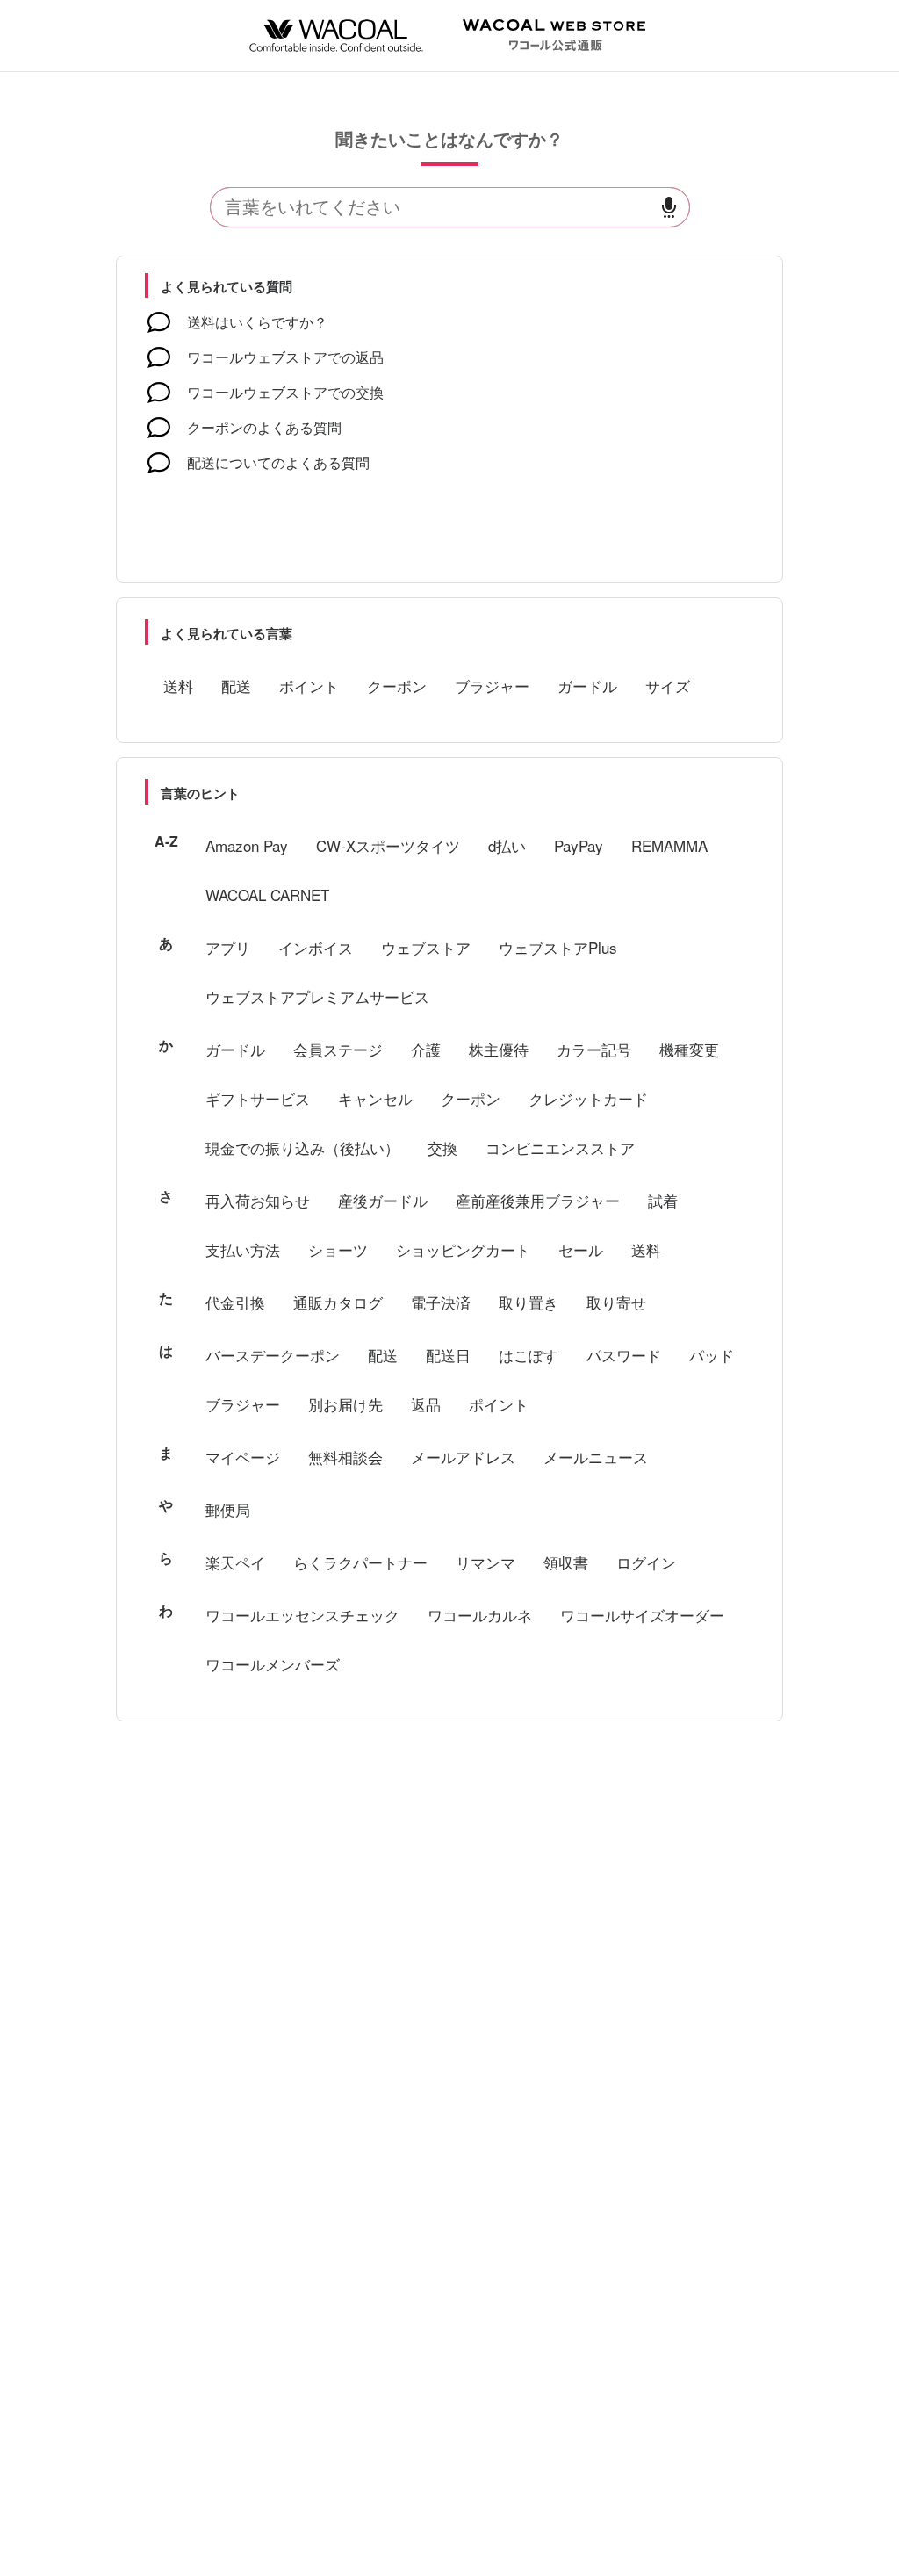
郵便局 (228, 1509)
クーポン (397, 685)
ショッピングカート (463, 1249)
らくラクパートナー (360, 1562)
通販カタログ (338, 1302)
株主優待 (499, 1049)
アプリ (228, 947)
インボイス (316, 947)
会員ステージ (338, 1049)
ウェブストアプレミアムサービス (317, 996)
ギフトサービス (258, 1098)
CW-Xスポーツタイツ (388, 845)
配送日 (448, 1355)
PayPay (579, 845)
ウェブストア (426, 947)
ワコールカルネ (480, 1615)
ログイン (646, 1562)
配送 (236, 685)
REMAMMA (669, 845)
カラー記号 (594, 1049)
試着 (663, 1200)
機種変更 (689, 1049)
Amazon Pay (247, 845)
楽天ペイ (235, 1562)
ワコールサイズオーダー (642, 1615)
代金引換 (235, 1302)
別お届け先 (345, 1404)
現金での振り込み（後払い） (302, 1147)
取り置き (529, 1302)
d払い (507, 845)
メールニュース (596, 1457)
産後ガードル (383, 1200)
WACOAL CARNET (267, 895)
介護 (426, 1049)
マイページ (243, 1457)
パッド (712, 1355)
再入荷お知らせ (258, 1200)
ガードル (587, 685)
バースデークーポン (273, 1355)
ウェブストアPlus (558, 947)
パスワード (624, 1355)
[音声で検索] (669, 208)
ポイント (309, 685)
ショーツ (338, 1249)
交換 (442, 1147)
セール (581, 1249)
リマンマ (485, 1562)
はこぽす (529, 1355)
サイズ (668, 685)
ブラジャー (492, 685)
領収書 (566, 1562)
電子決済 (441, 1302)
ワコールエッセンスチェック (302, 1615)
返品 (426, 1404)
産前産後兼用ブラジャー (538, 1200)
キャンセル (375, 1098)
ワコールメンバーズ (273, 1664)
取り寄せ (616, 1302)
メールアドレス (463, 1457)
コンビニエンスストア (560, 1147)
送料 (178, 685)
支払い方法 (243, 1249)
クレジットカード (588, 1098)
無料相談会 (345, 1457)
